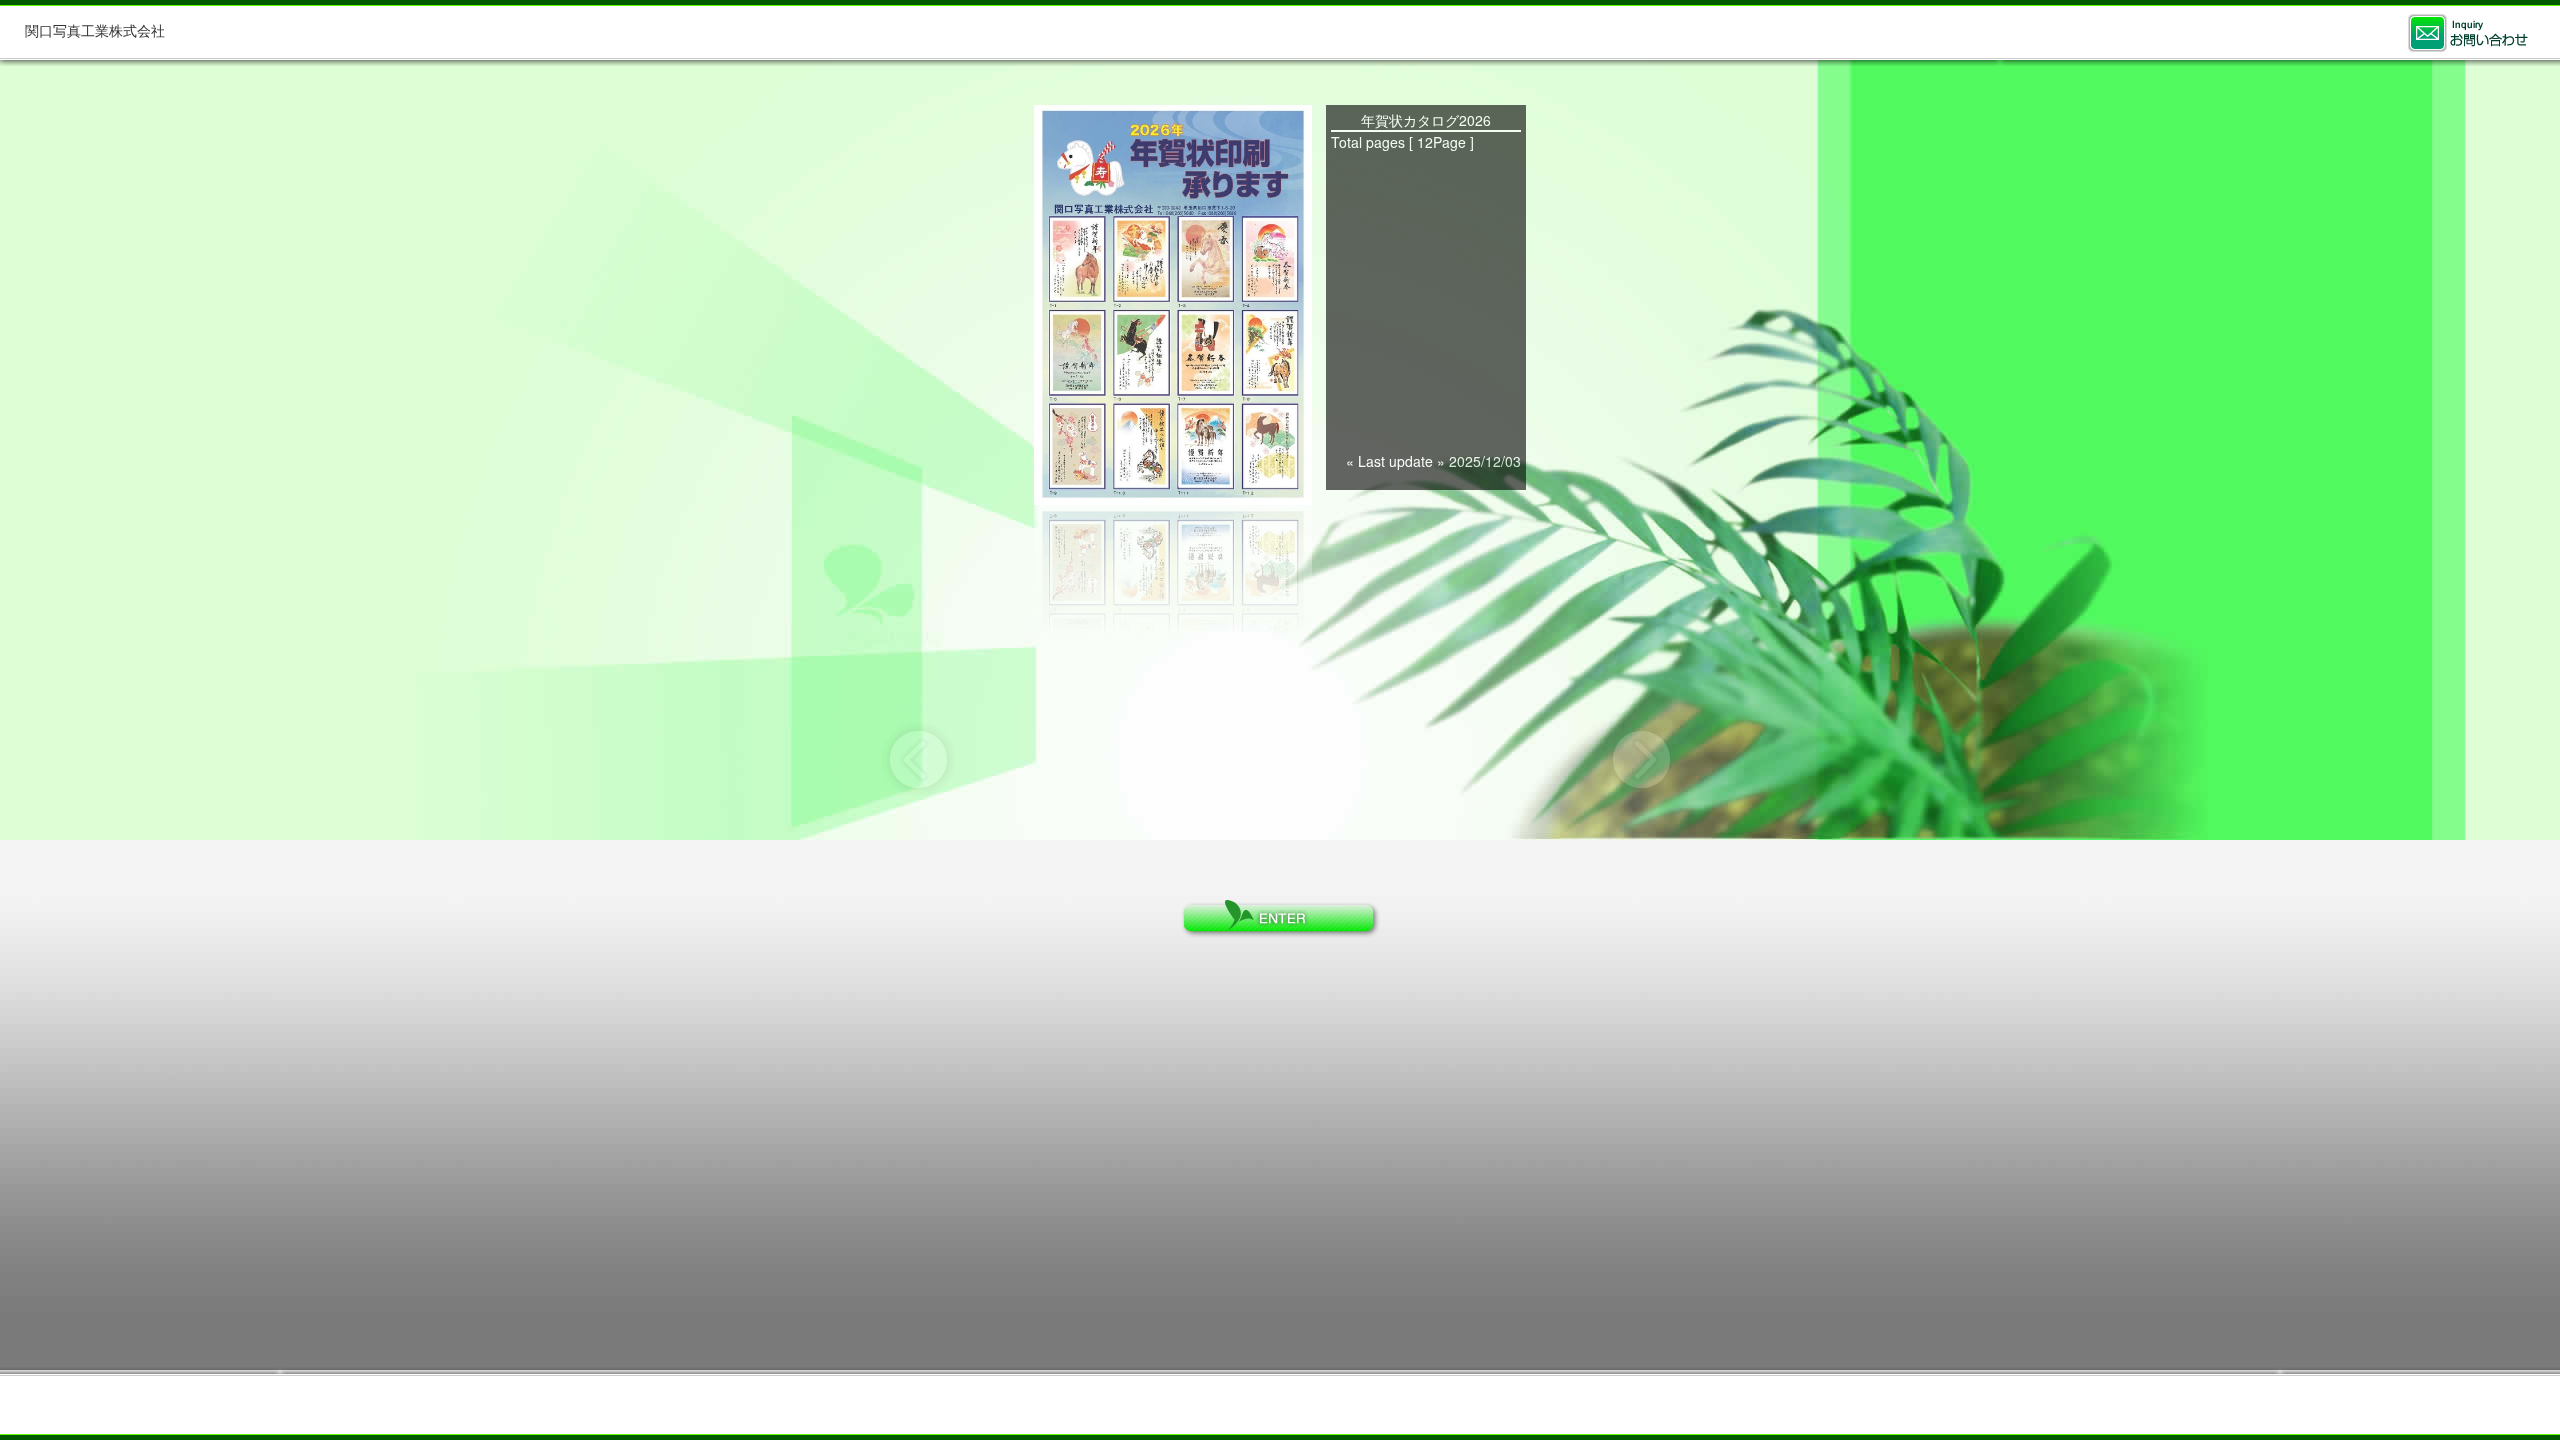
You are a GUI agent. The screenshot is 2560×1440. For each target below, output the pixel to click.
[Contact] (2468, 33)
